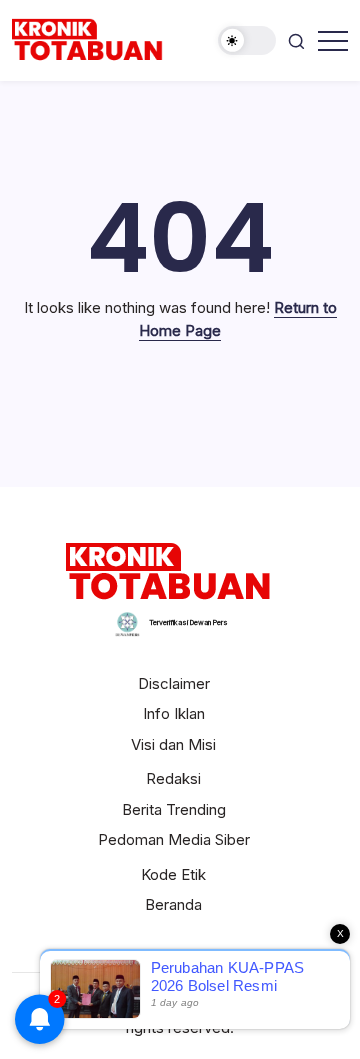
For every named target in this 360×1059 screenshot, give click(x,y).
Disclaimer (174, 683)
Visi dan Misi (173, 744)
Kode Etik (173, 874)
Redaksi (173, 778)
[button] (247, 40)
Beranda (173, 904)
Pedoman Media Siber (174, 839)
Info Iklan (174, 713)
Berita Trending (174, 809)
